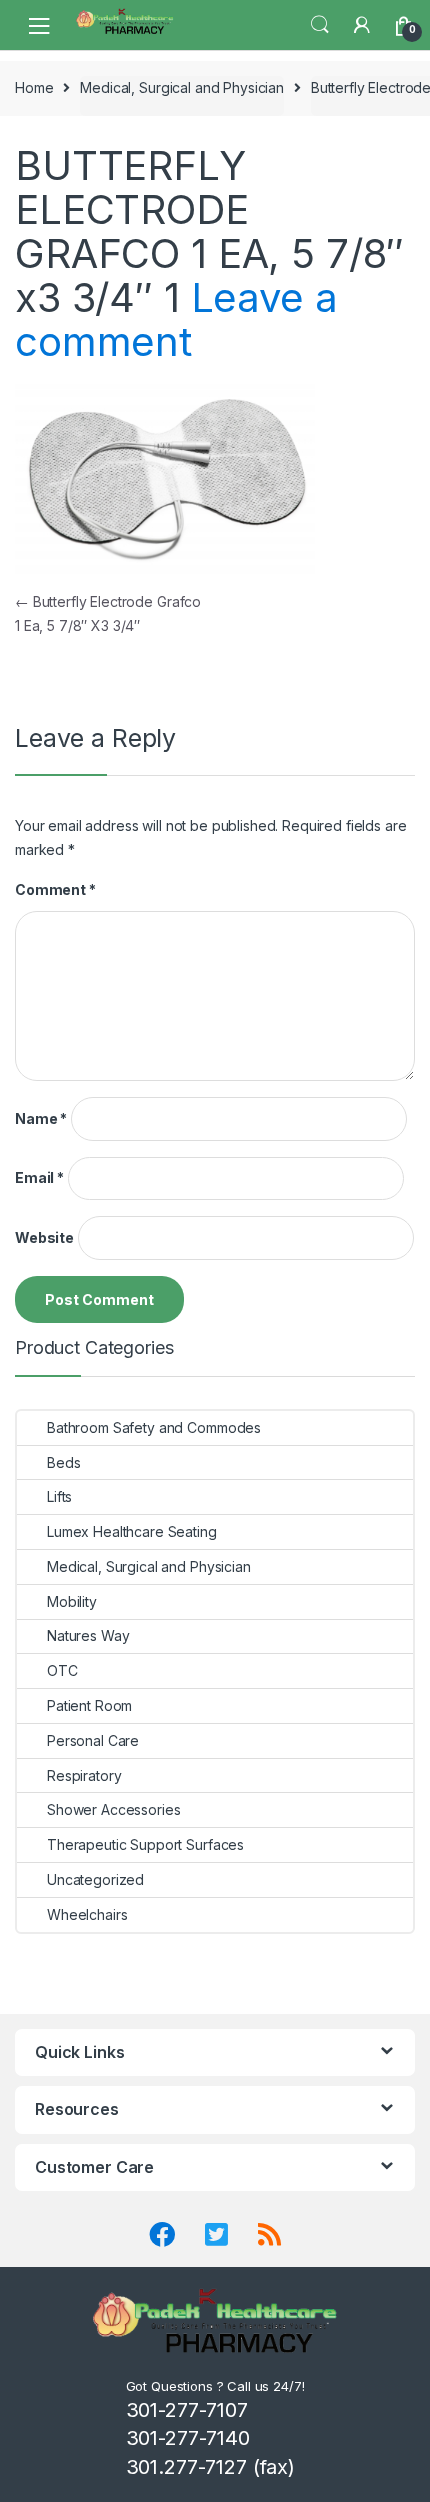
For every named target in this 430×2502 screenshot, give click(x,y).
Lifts (59, 1496)
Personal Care (93, 1740)
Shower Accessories (113, 1809)
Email (39, 1177)
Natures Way (88, 1635)
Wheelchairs (87, 1914)
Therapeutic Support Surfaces (145, 1844)
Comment (55, 889)
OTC (62, 1670)
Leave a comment (176, 319)
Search (320, 25)
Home (34, 87)
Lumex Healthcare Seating (132, 1531)
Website (44, 1237)
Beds (63, 1462)
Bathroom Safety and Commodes (154, 1427)
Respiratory (84, 1775)
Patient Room (89, 1705)
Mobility (72, 1601)
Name (41, 1118)
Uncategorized (95, 1879)
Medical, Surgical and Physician (182, 87)
